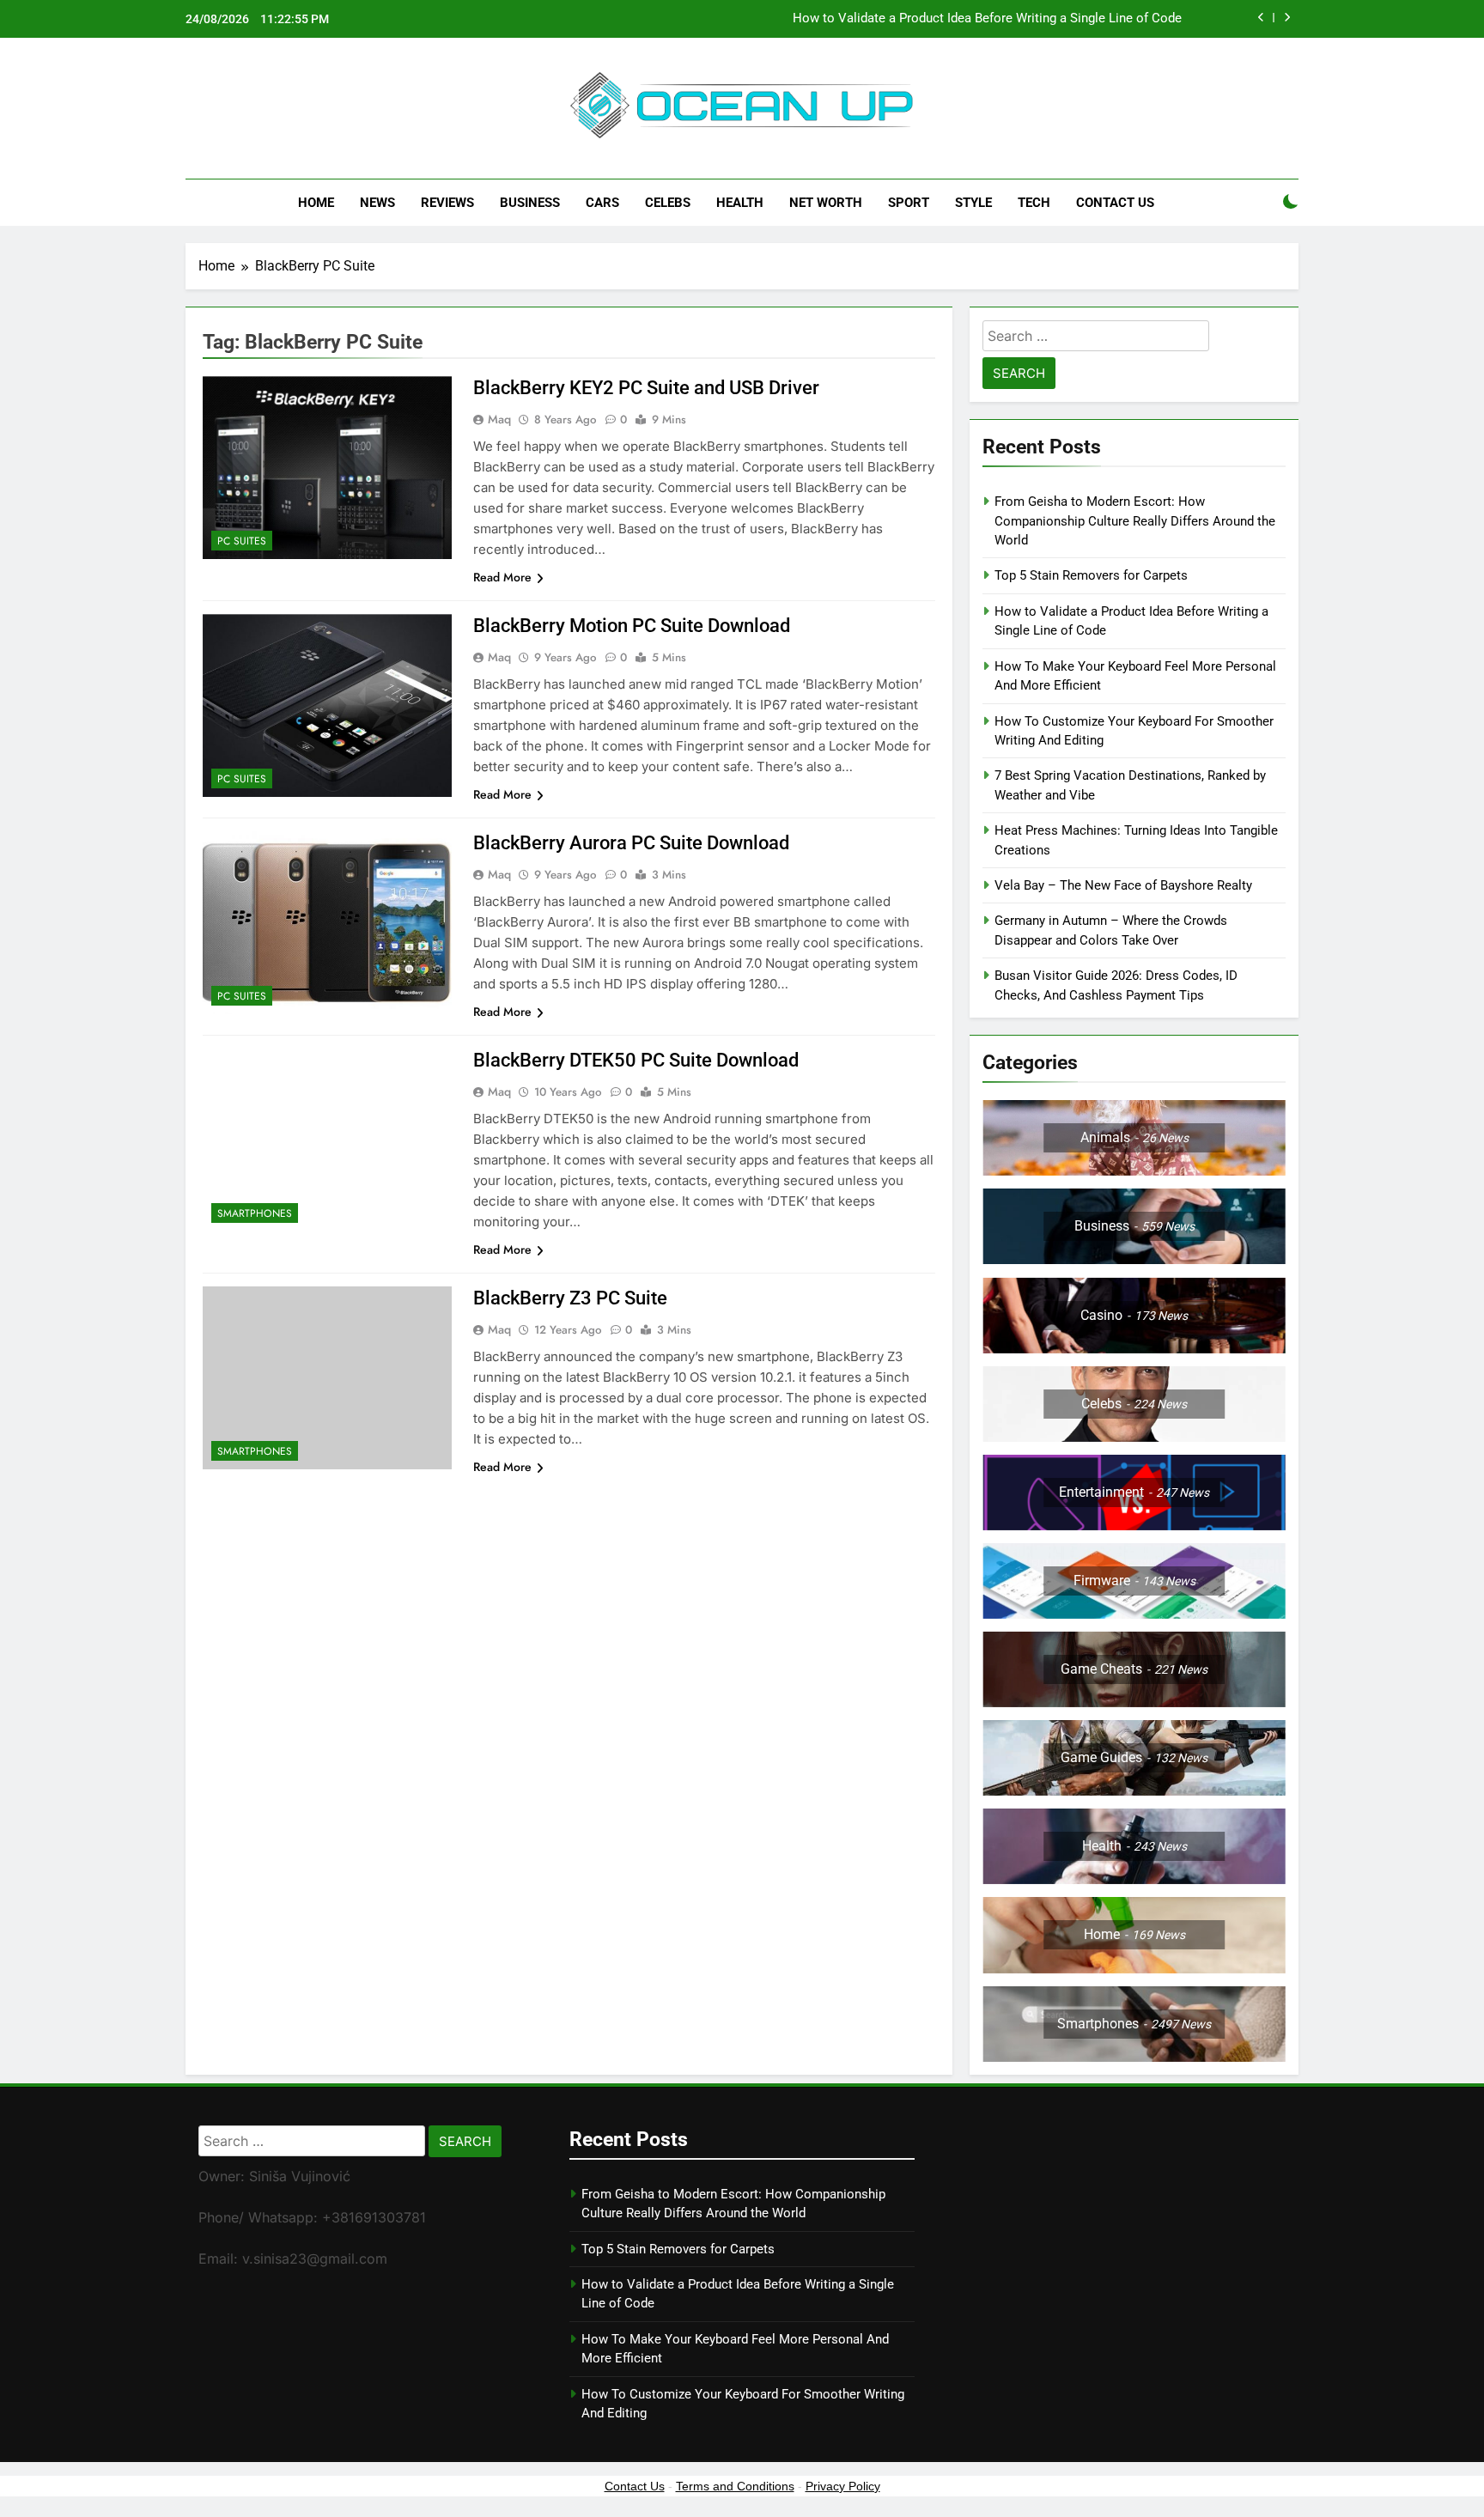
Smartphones (255, 1213)
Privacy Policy (843, 2486)
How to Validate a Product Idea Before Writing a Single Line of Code (987, 19)
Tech (1034, 203)
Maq (499, 419)
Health (740, 203)
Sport (909, 203)
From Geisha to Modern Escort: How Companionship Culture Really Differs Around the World (1135, 521)
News (377, 203)
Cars (602, 203)
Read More (502, 577)
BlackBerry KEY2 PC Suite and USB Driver (646, 388)
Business (530, 203)
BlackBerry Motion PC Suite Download (632, 626)
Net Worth (826, 203)
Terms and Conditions (735, 2486)
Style (973, 203)
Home (316, 203)
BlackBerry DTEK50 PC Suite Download (636, 1060)
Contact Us (1115, 203)
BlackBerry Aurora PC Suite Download (631, 843)
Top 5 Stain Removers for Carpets (1091, 575)
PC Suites (242, 541)
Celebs (668, 203)
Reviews (447, 203)
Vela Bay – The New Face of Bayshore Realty (1123, 885)
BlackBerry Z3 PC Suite (570, 1298)
